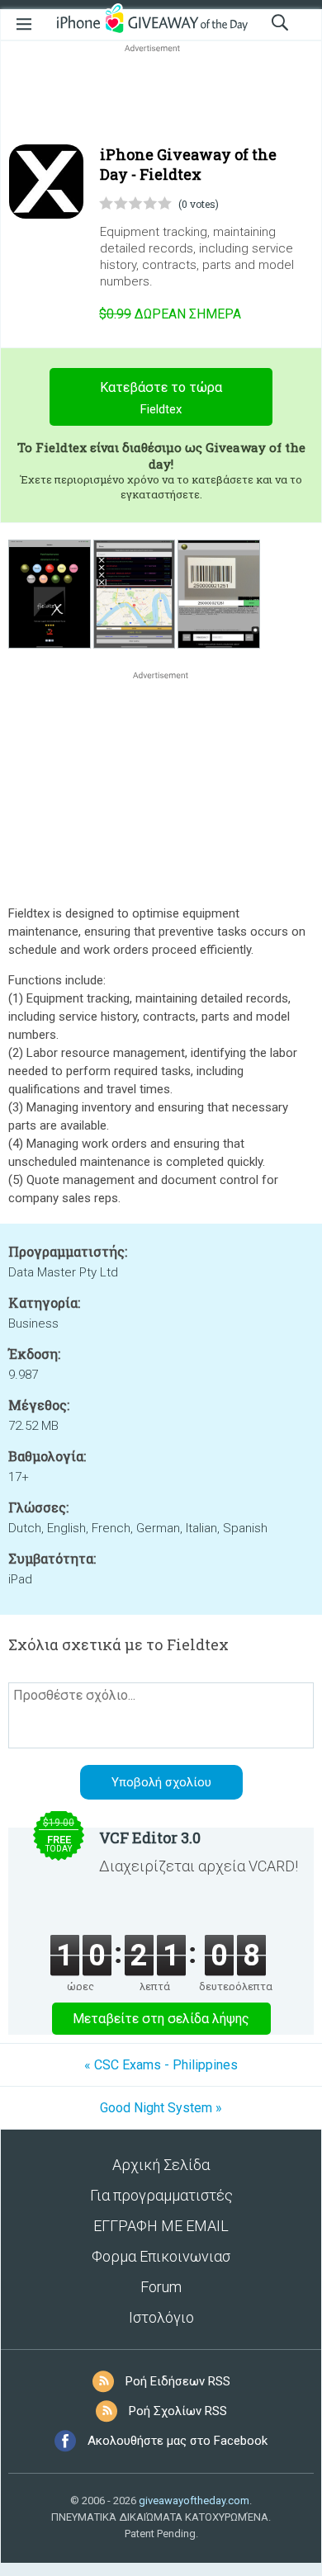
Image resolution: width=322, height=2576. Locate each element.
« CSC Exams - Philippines (161, 2065)
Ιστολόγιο (161, 2317)
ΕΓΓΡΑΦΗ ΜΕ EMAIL (161, 2226)
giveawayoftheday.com (194, 2501)
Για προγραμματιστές (161, 2195)
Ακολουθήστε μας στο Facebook (178, 2441)
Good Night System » (161, 2108)
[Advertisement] (161, 96)
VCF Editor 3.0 (150, 1838)
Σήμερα (170, 314)
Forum (161, 2287)
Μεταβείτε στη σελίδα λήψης (161, 2019)
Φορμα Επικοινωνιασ (161, 2256)
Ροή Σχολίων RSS (178, 2411)
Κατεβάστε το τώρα (161, 398)
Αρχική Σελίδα (161, 2165)
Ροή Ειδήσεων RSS (178, 2381)
